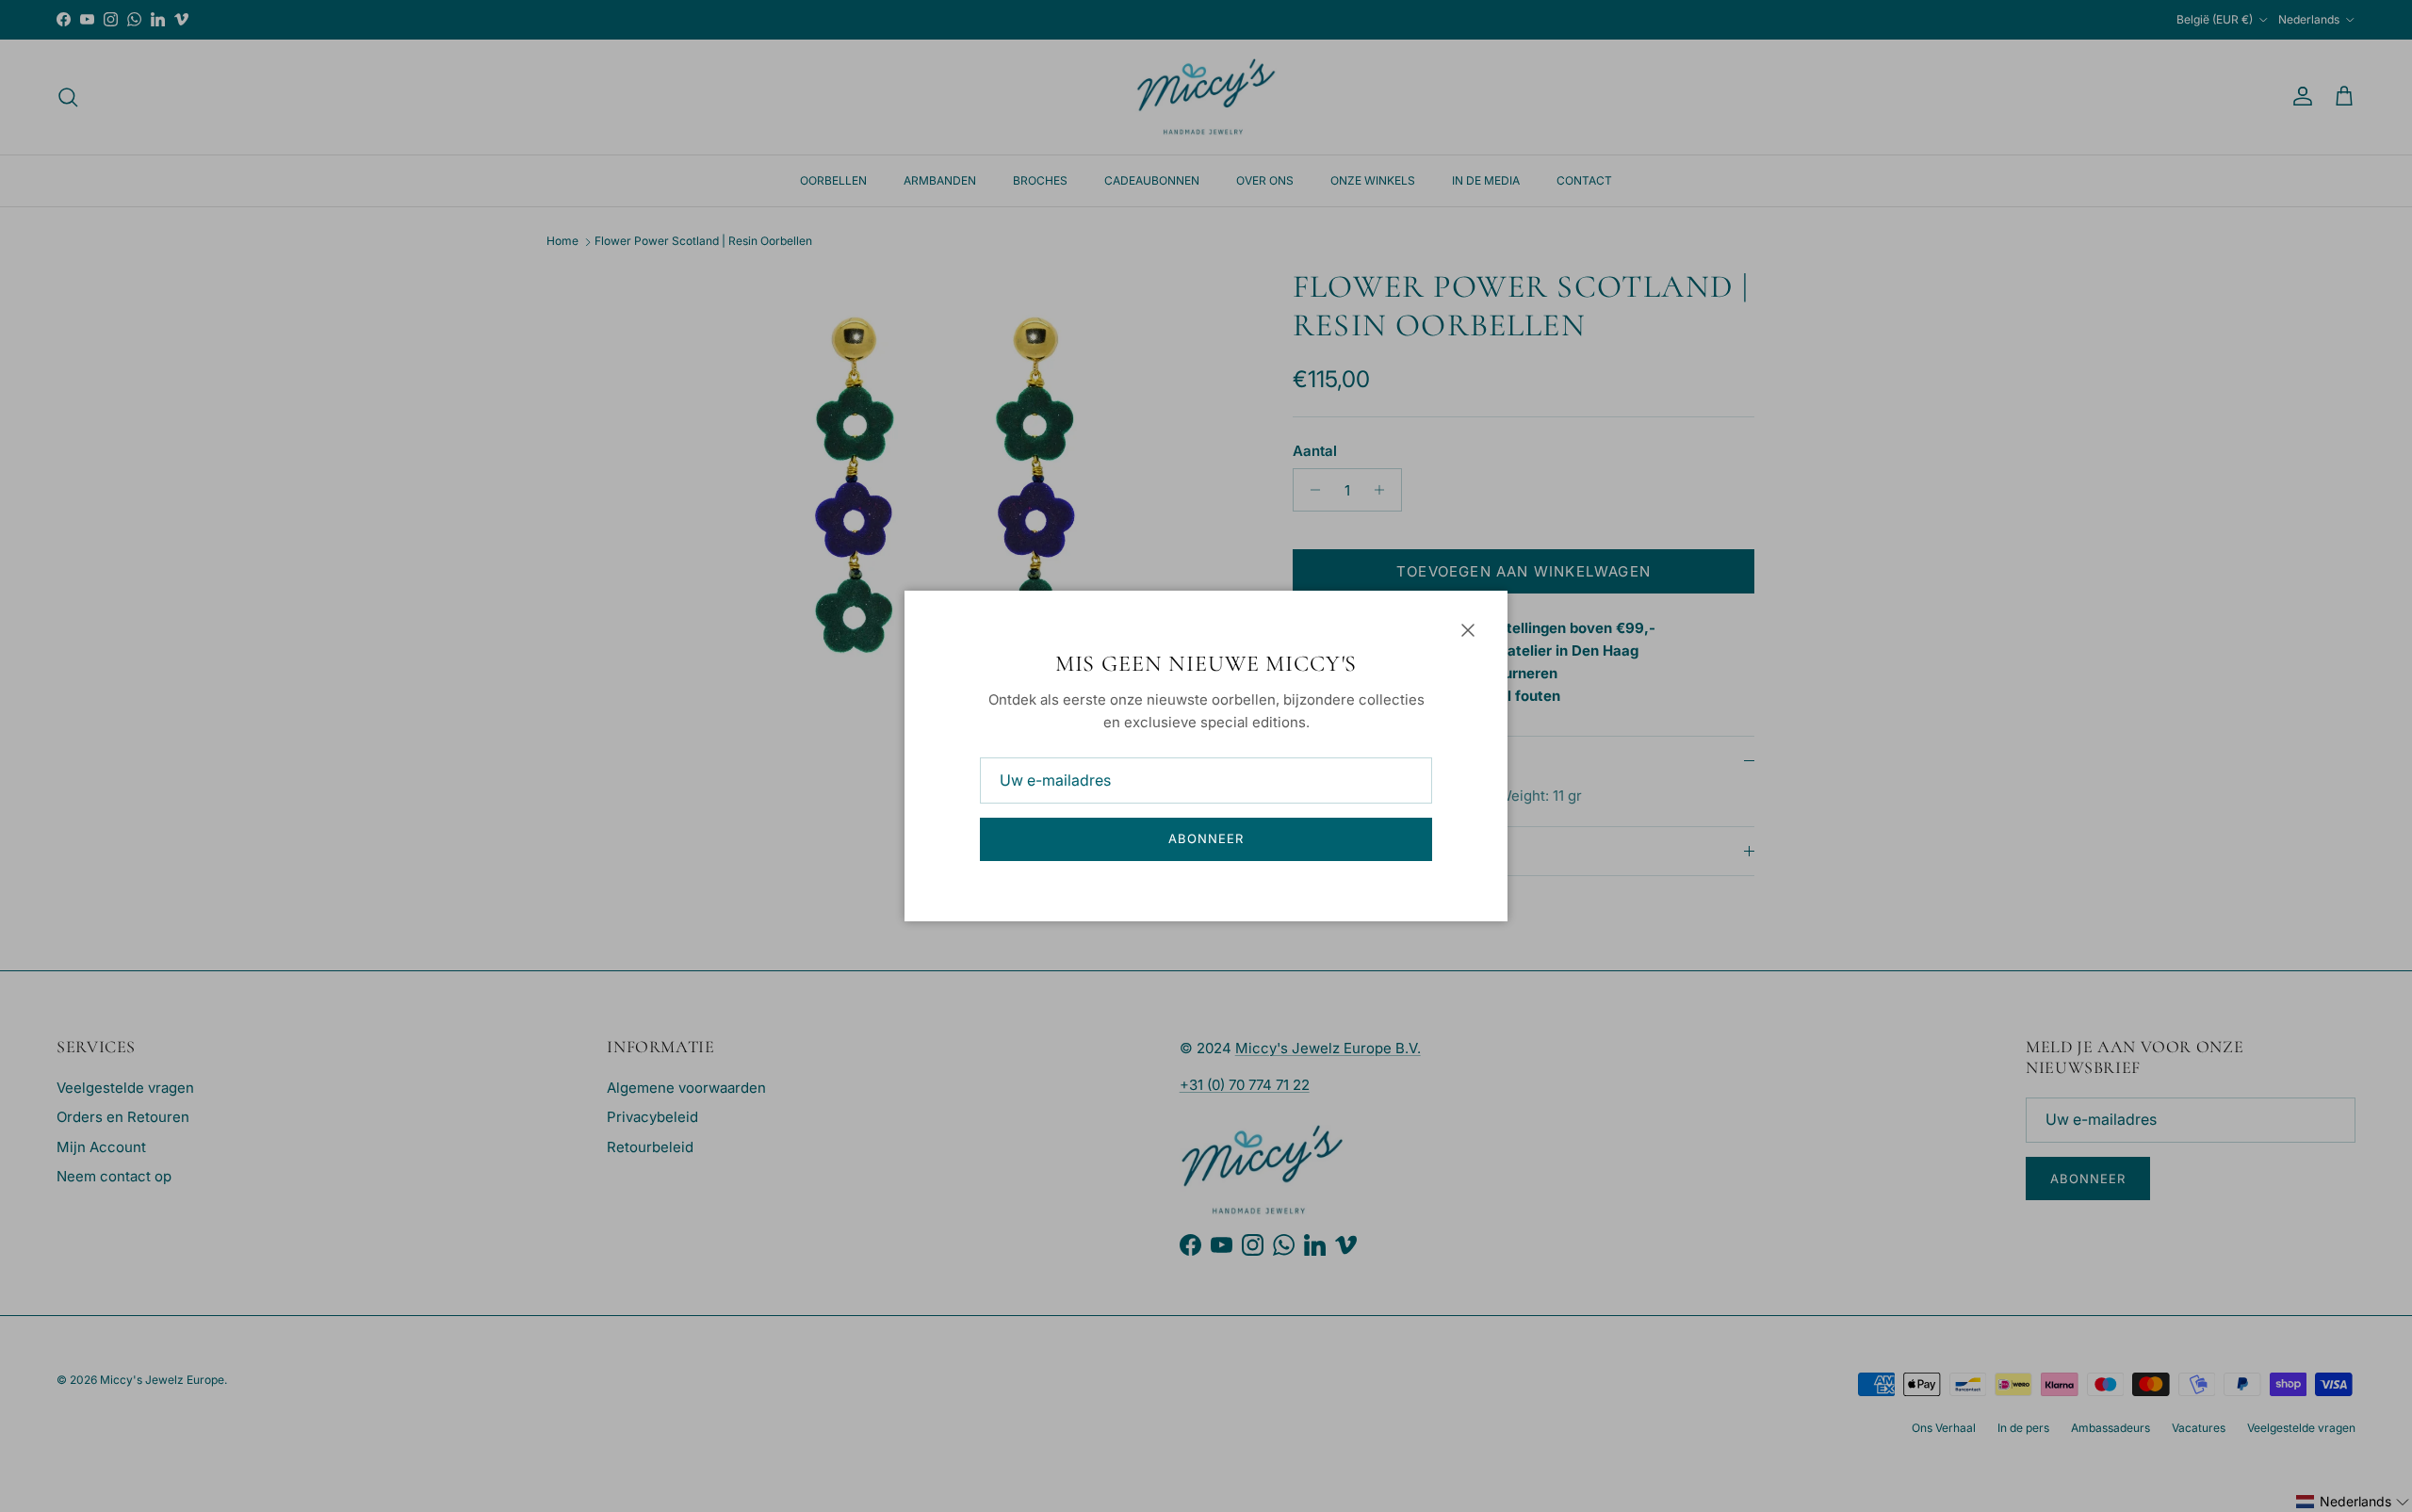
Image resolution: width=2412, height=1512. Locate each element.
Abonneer (1206, 838)
